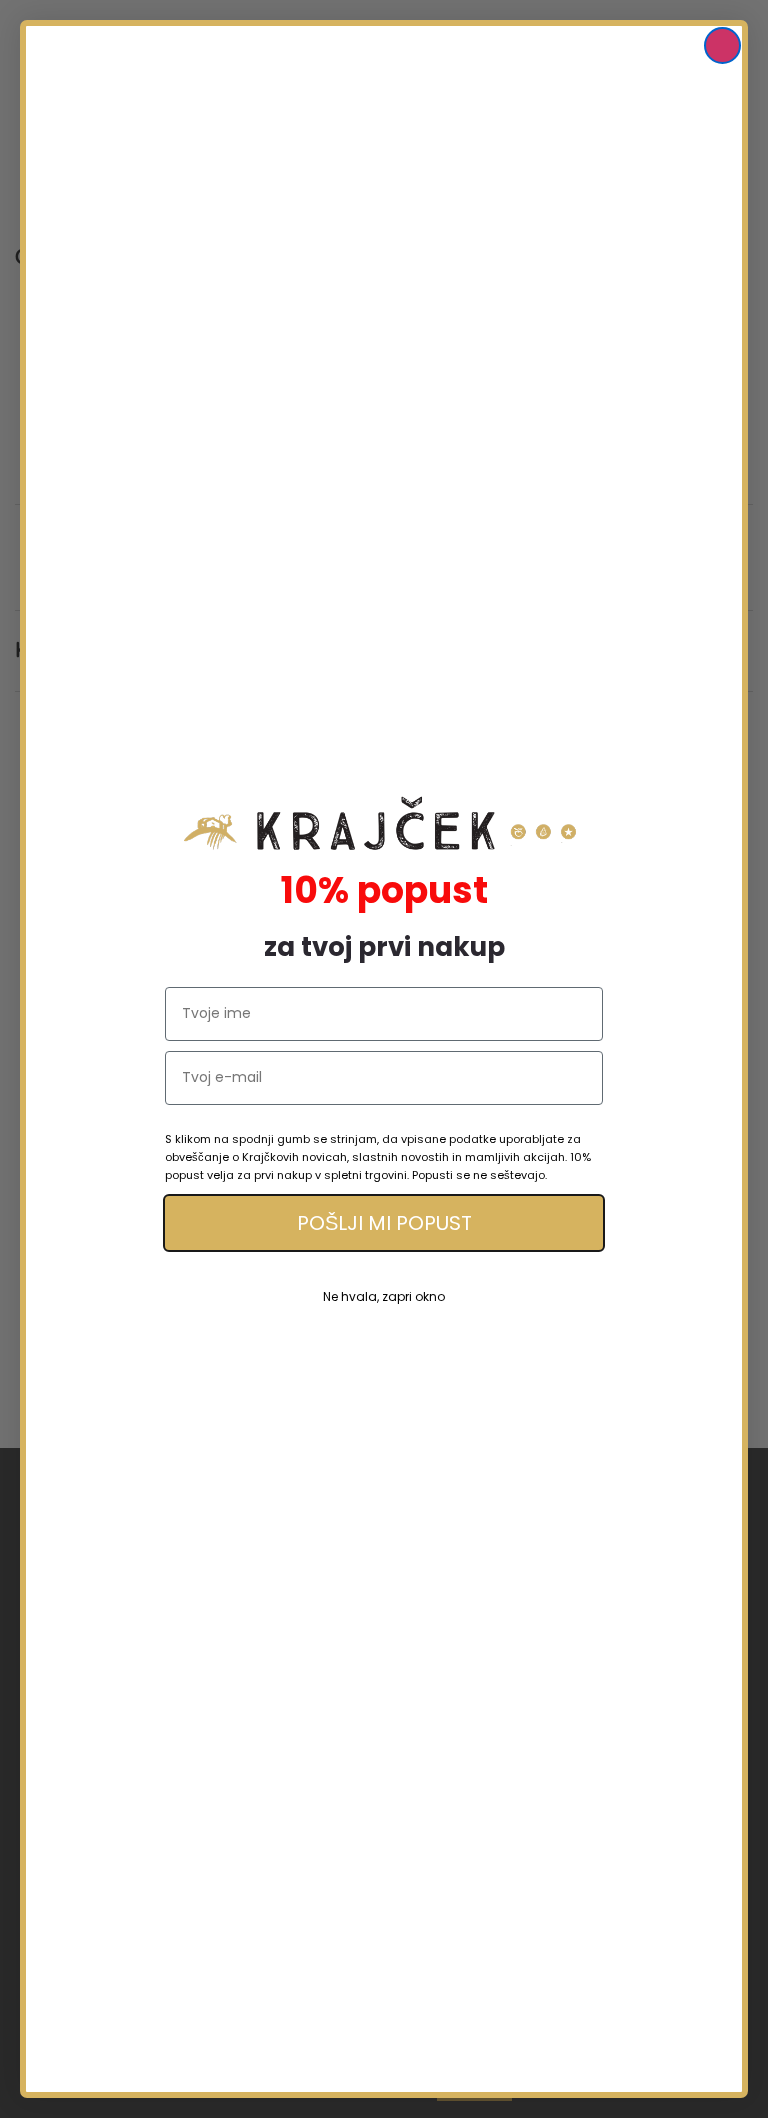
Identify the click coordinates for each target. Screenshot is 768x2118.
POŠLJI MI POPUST (384, 1223)
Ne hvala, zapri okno (384, 1296)
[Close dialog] (722, 45)
